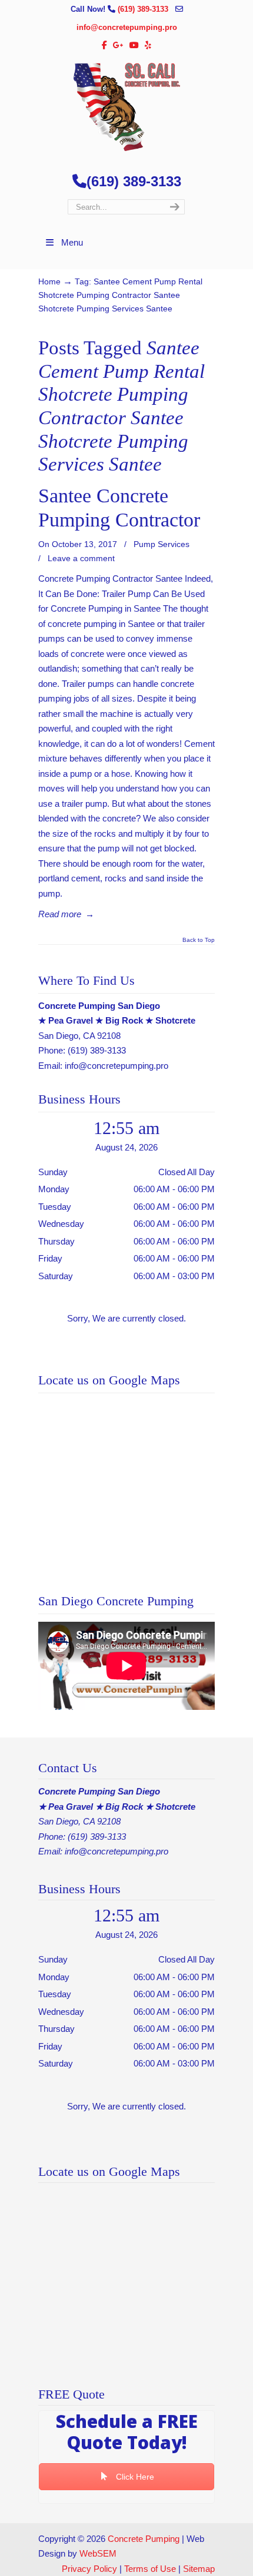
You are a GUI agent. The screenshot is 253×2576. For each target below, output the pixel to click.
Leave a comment (81, 558)
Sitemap (199, 2569)
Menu (72, 242)
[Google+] (118, 46)
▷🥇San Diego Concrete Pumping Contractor (126, 107)
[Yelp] (148, 46)
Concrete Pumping (144, 2539)
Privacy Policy (89, 2569)
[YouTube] (134, 46)
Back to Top (199, 940)
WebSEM (98, 2553)
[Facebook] (105, 46)
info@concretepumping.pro (127, 27)
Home (49, 282)
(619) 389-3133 (144, 9)
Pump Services (162, 544)
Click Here (134, 2477)
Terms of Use (150, 2569)
